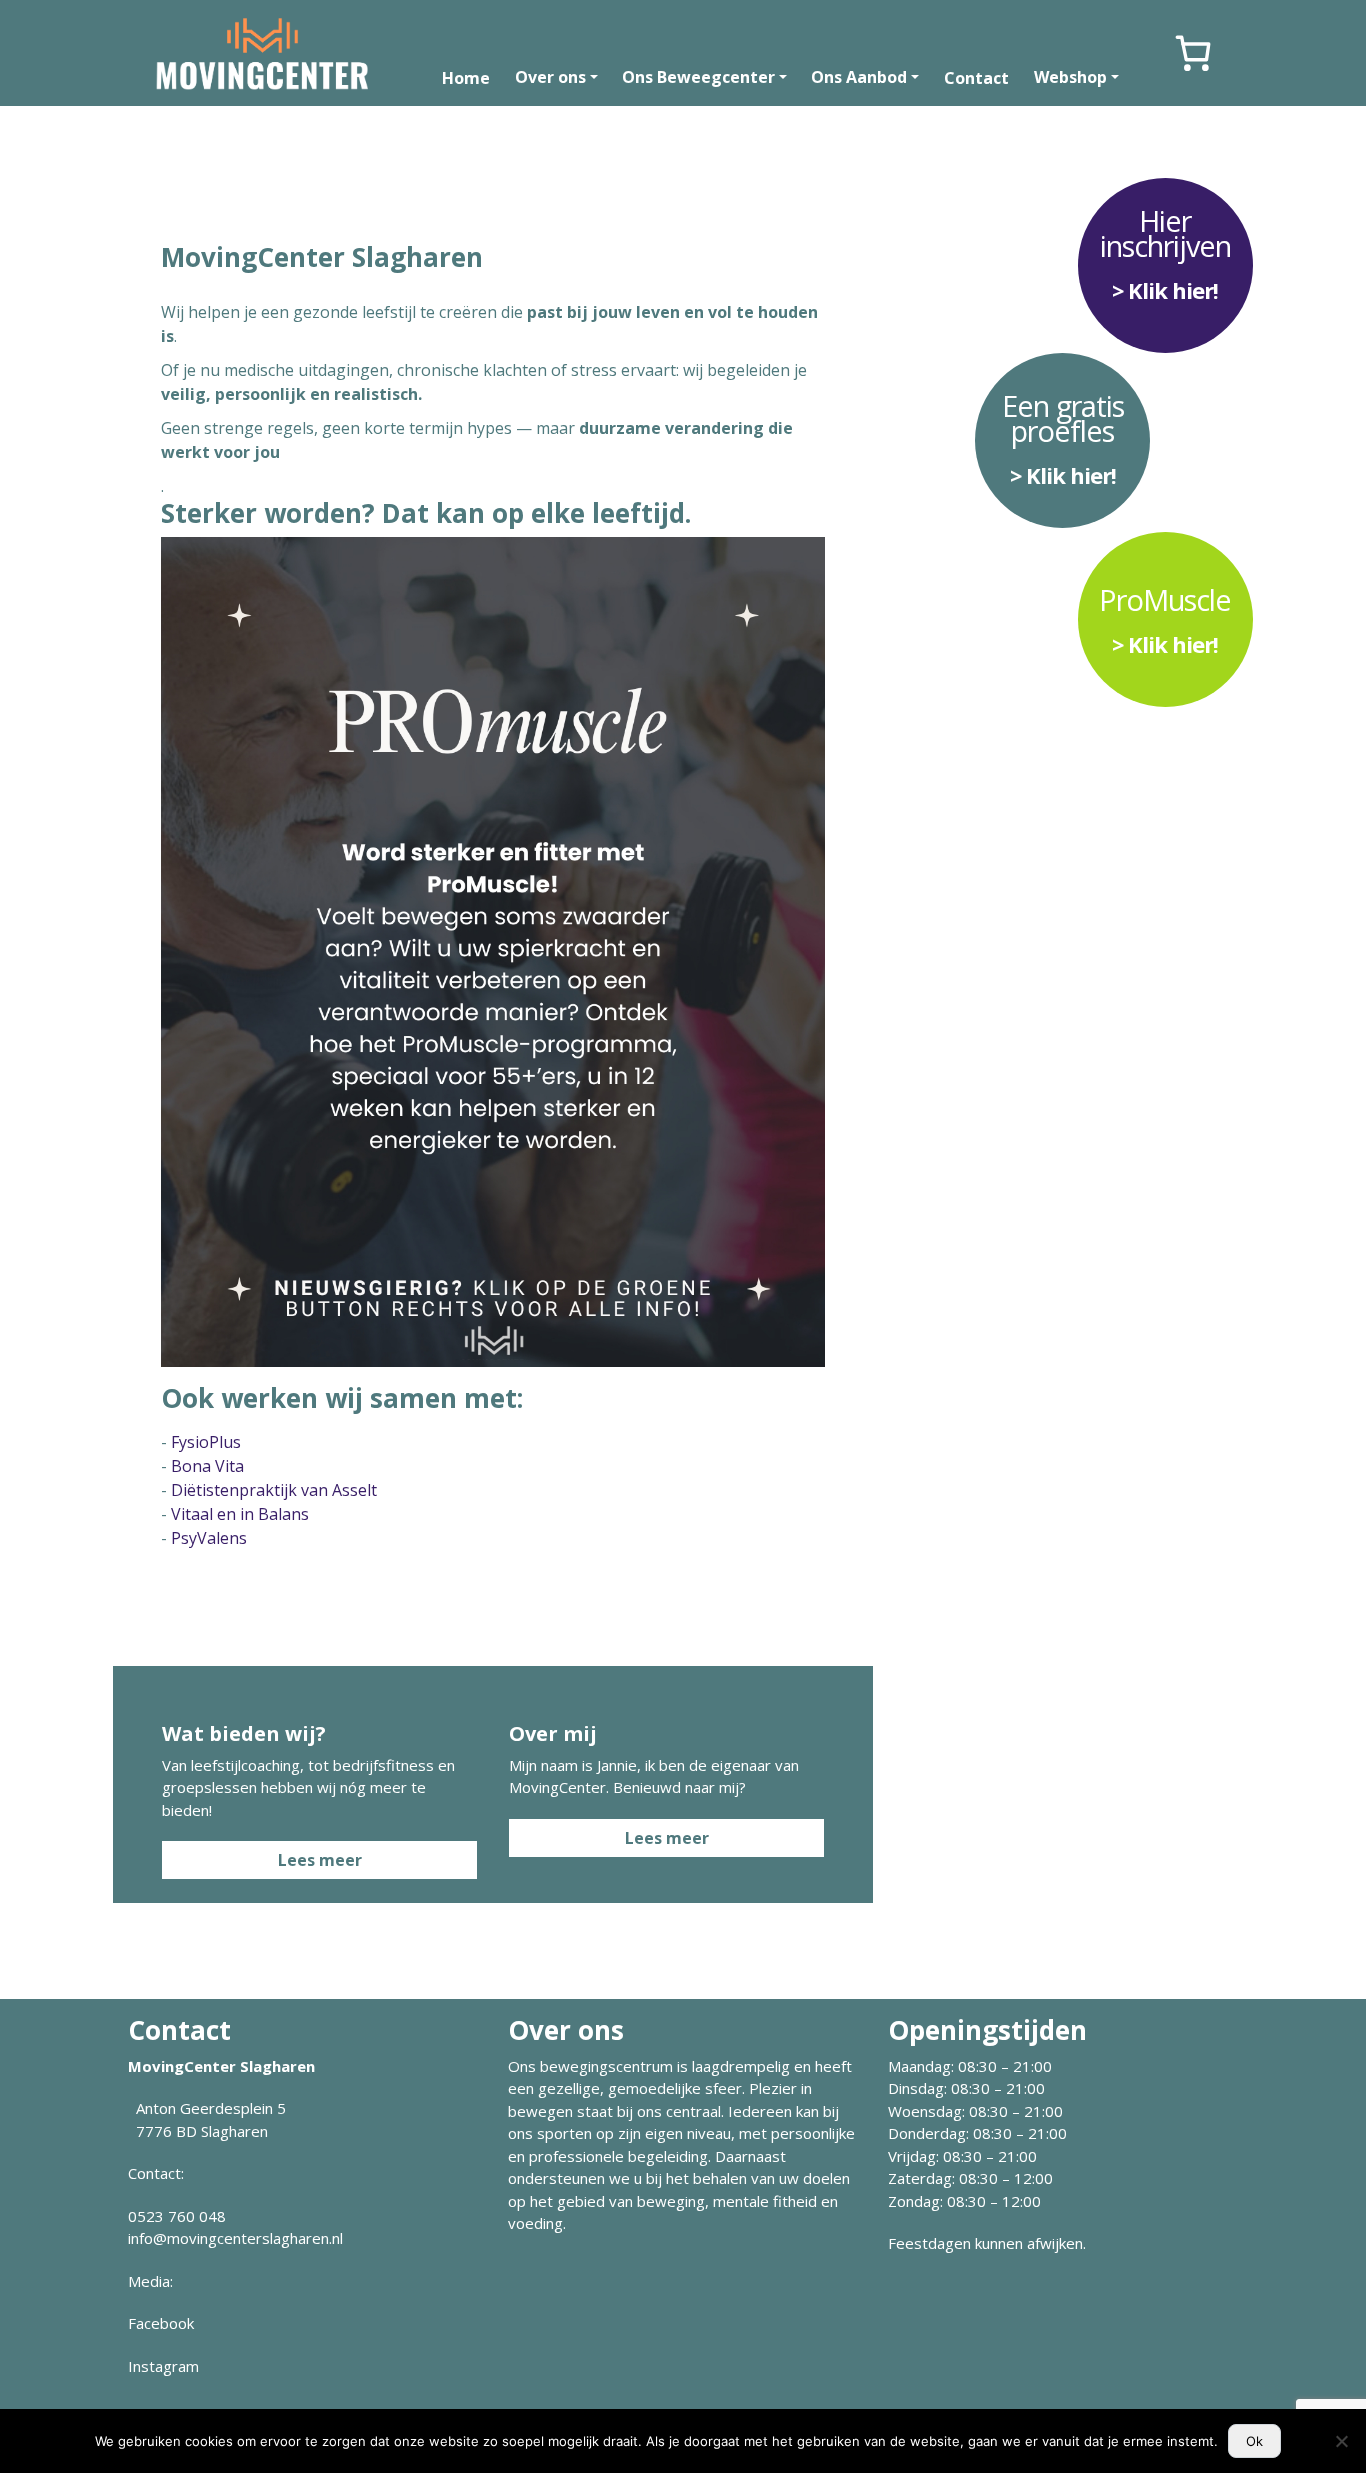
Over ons (550, 77)
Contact (976, 78)
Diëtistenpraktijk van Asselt (274, 1490)
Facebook (161, 2323)
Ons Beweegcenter (698, 77)
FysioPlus (206, 1442)
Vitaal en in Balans (240, 1514)
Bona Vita (207, 1466)
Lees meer (320, 1860)
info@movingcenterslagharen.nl (235, 2238)
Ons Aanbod (859, 77)
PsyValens (209, 1538)
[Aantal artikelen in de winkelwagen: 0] (1193, 53)
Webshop (1070, 77)
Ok (1254, 2441)
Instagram (163, 2366)
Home (466, 78)
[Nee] (1341, 2441)
